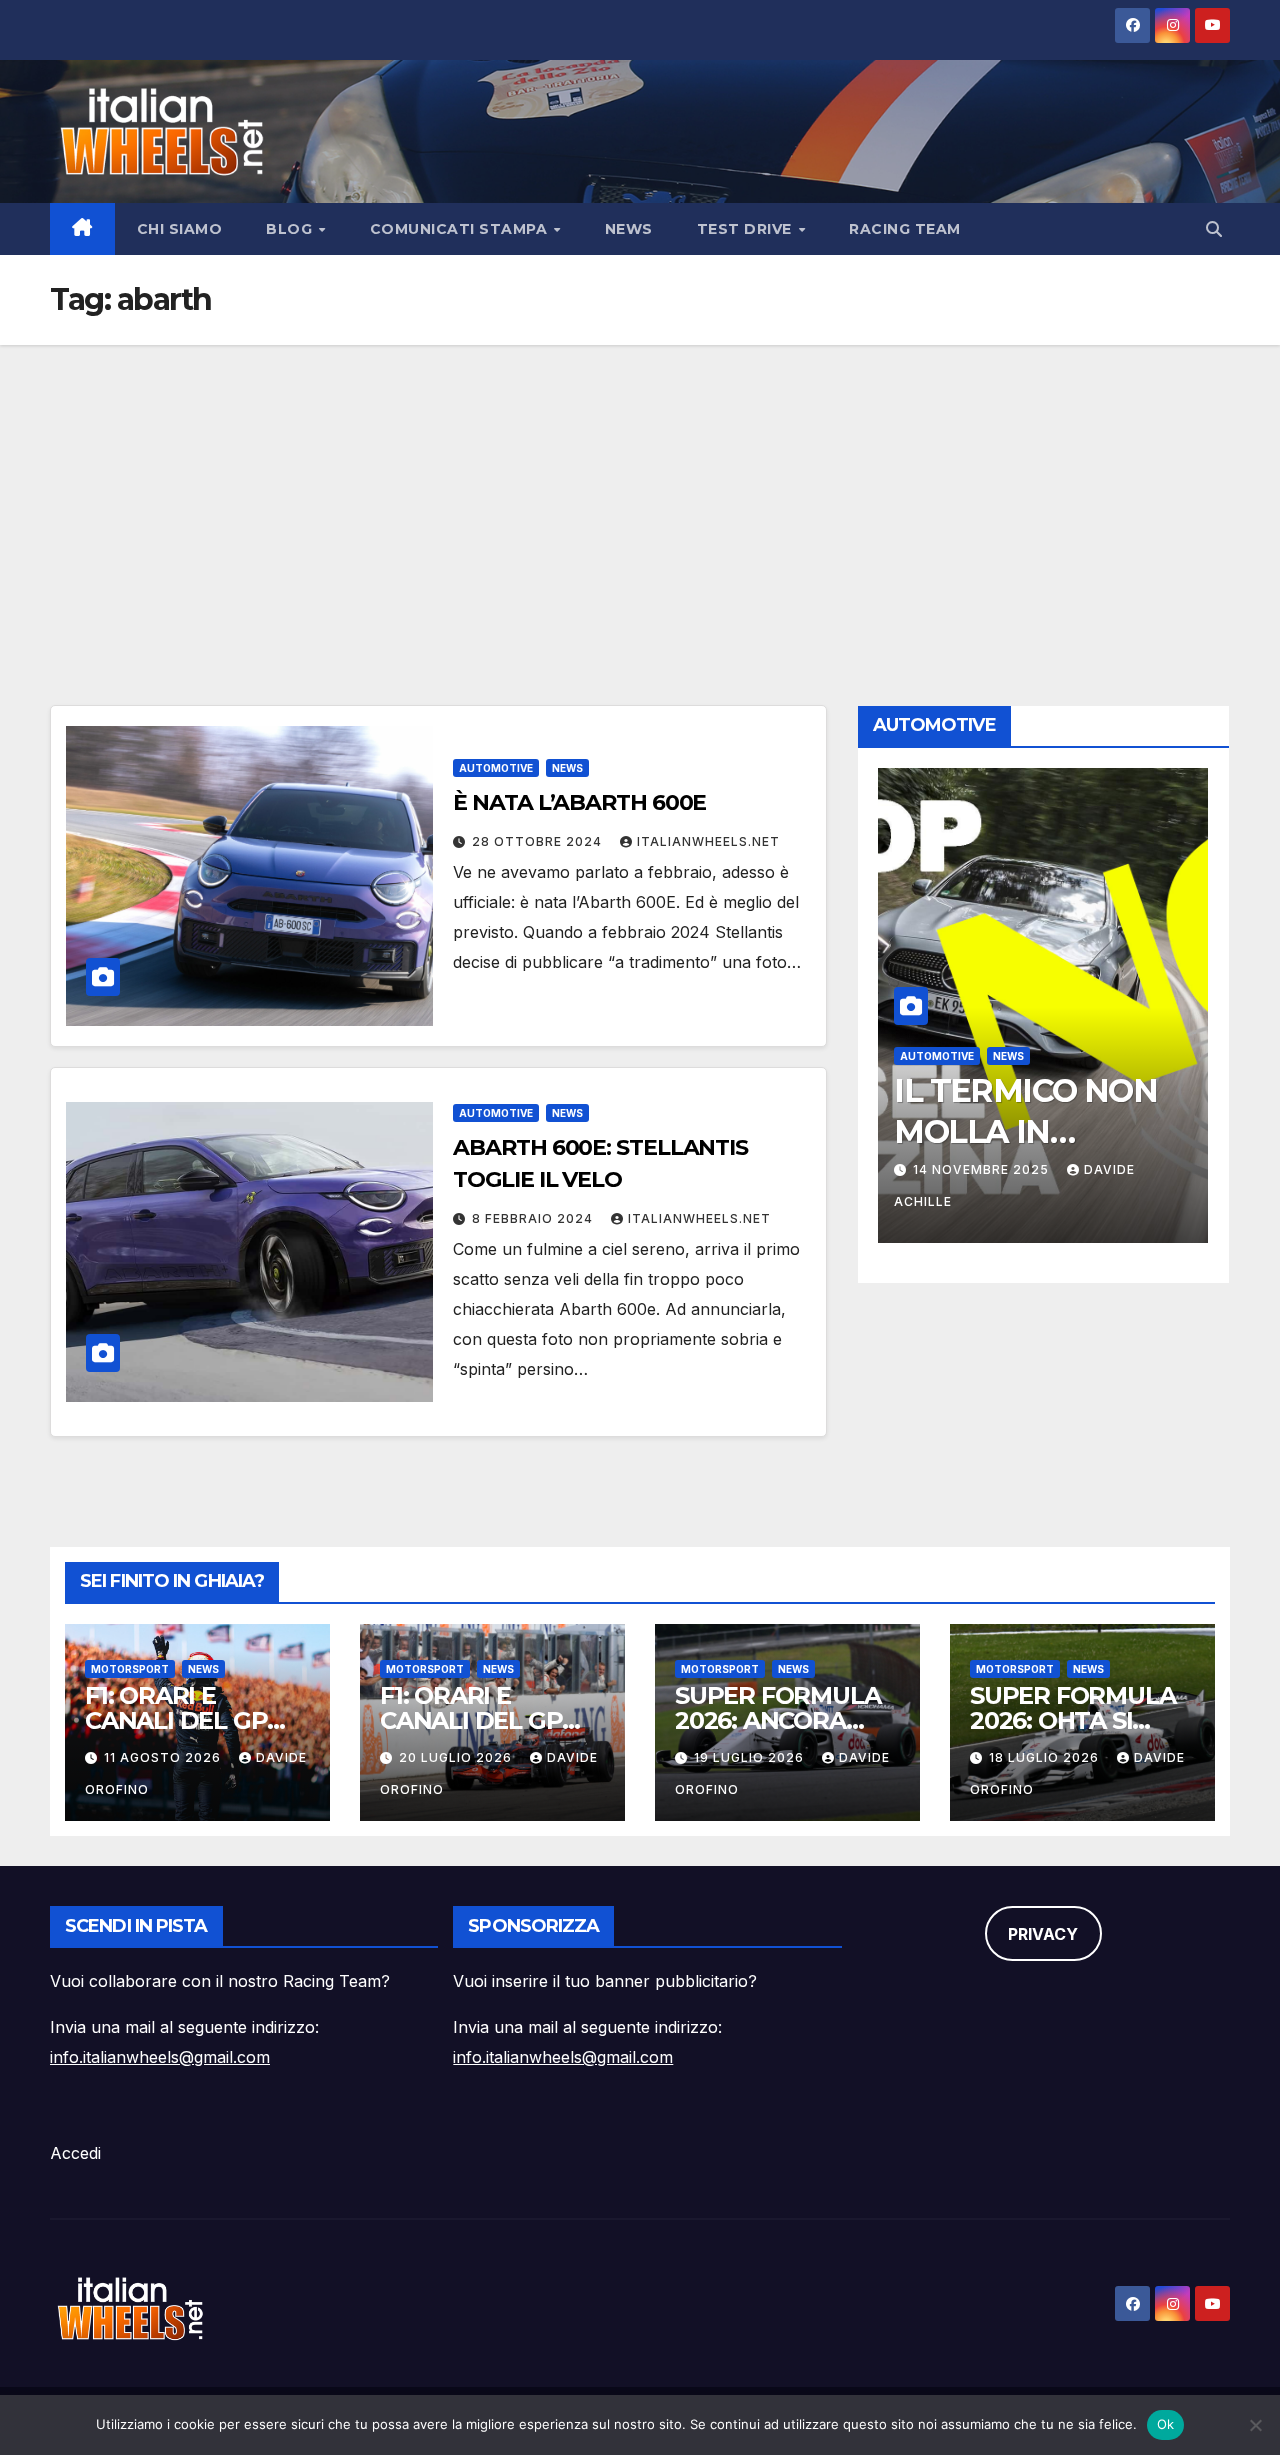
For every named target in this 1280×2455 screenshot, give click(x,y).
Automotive (496, 768)
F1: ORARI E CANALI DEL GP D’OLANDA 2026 (180, 1720)
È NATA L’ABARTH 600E (579, 802)
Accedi (75, 2153)
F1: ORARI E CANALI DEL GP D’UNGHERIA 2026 (487, 1720)
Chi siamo (180, 229)
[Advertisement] (640, 495)
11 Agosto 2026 (164, 1757)
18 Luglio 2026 (1046, 1757)
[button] (1214, 229)
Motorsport (130, 1669)
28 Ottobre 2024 (539, 841)
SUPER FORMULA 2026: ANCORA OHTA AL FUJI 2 (777, 1720)
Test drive (747, 229)
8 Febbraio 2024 (534, 1218)
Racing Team (905, 229)
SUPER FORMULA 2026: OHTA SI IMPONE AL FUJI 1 (1072, 1720)
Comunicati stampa (461, 229)
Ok (1166, 2424)
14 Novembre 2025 (983, 1169)
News (629, 229)
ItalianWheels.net (708, 841)
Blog (291, 229)
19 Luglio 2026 (751, 1757)
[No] (1255, 2425)
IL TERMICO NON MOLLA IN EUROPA (1025, 1132)
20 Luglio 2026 (457, 1757)
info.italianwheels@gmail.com (160, 2057)
